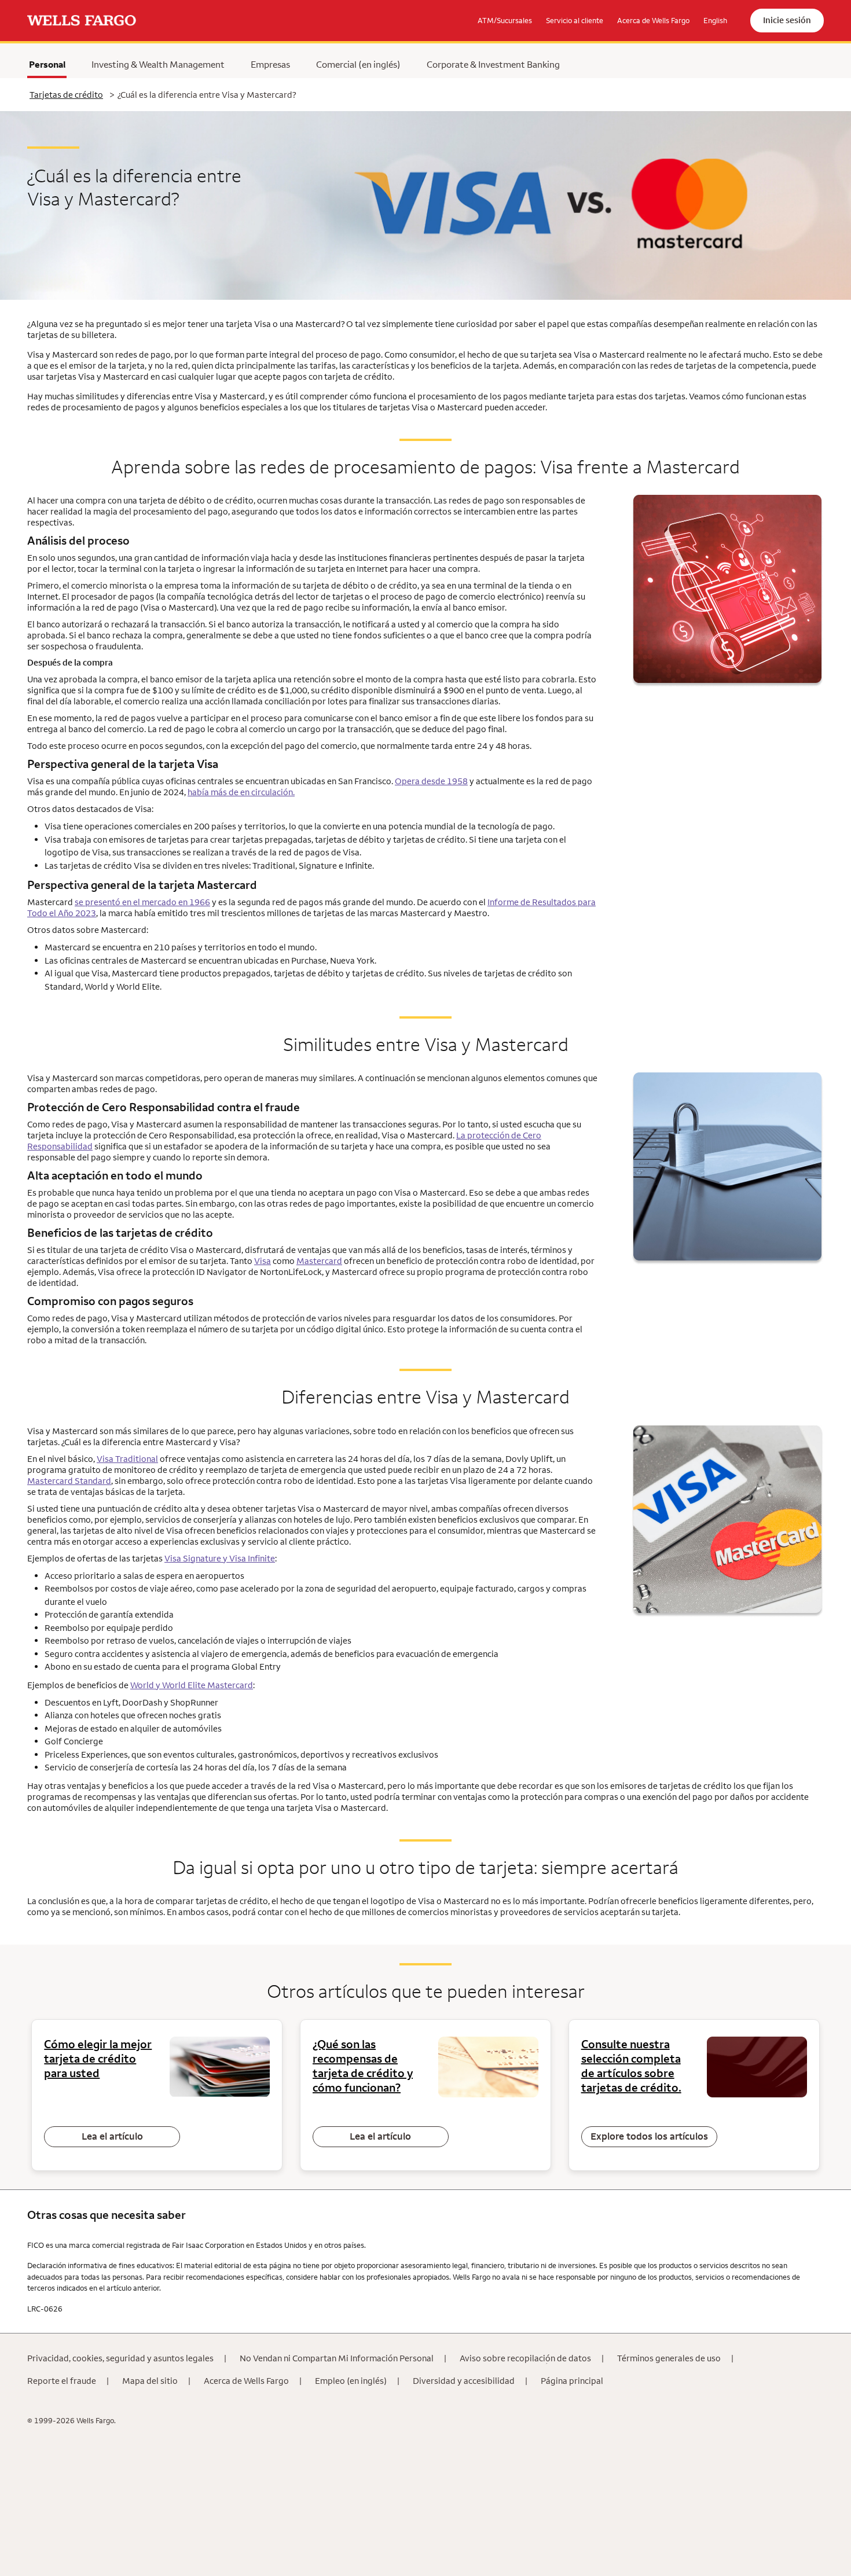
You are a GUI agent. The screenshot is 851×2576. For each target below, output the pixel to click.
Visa (263, 1261)
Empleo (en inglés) (351, 2381)
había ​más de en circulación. (241, 792)
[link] (82, 21)
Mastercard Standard (69, 1481)
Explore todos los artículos (649, 2136)
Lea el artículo (112, 2136)
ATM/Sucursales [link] (505, 20)
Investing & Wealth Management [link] (158, 64)
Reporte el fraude (62, 2381)
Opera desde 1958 (431, 781)
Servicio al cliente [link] (575, 20)
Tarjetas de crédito (66, 95)
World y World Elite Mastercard (192, 1685)
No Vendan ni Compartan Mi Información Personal (337, 2358)
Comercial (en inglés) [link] (358, 64)
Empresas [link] (270, 64)
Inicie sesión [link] (787, 20)
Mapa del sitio (150, 2381)
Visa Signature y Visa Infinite (220, 1558)
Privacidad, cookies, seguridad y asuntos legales (120, 2358)
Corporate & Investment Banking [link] (493, 64)
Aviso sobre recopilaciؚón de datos (525, 2358)
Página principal (572, 2381)
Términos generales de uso (669, 2358)
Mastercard (319, 1261)
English (715, 20)
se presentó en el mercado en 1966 (142, 902)
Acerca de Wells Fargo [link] (653, 20)
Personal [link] (47, 64)
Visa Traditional (127, 1459)
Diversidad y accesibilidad (464, 2381)
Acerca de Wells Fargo (246, 2381)
